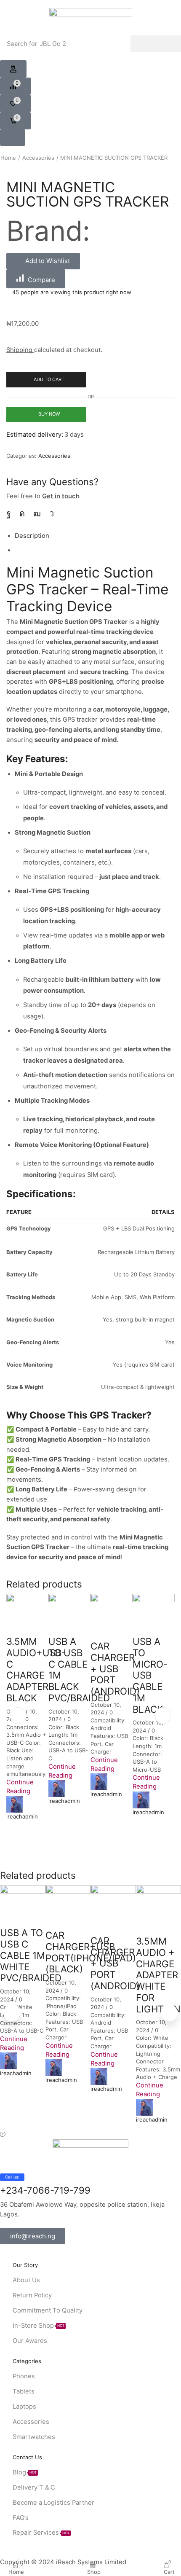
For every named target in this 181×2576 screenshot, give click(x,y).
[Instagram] (22, 513)
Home (8, 158)
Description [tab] (32, 536)
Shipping (20, 350)
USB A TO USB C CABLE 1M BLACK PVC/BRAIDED (79, 1669)
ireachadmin (22, 1816)
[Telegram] (52, 513)
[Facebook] (9, 513)
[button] (13, 69)
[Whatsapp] (43, 2257)
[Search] (156, 44)
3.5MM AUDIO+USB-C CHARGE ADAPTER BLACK (36, 1669)
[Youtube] (37, 513)
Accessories (38, 158)
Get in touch (61, 496)
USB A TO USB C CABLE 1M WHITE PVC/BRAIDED (31, 1955)
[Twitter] (16, 2257)
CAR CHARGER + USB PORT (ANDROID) (115, 1668)
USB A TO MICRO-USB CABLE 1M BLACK (150, 1675)
